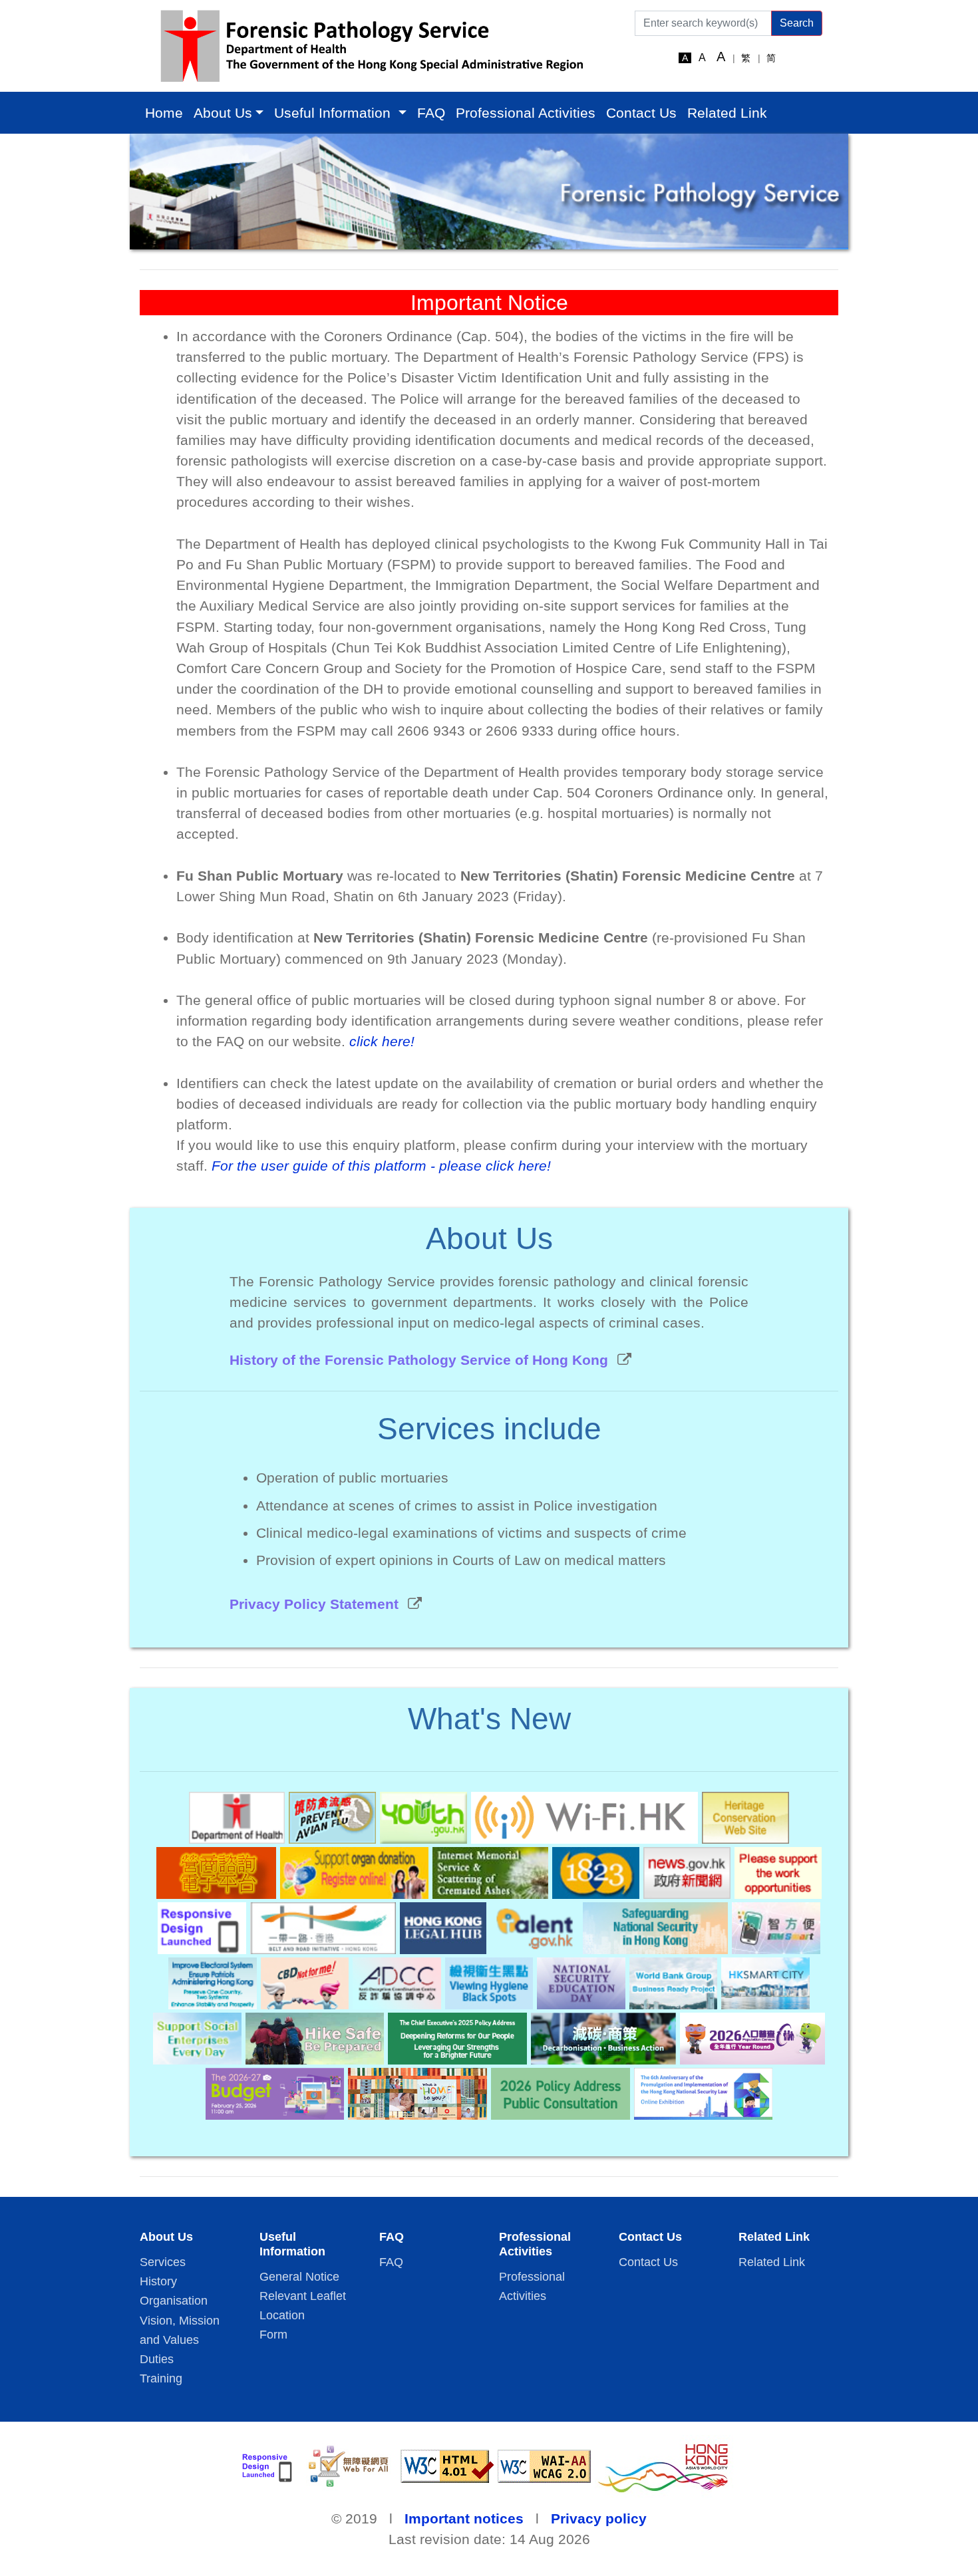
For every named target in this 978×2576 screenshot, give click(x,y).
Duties (157, 2359)
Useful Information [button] (334, 113)
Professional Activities (526, 113)
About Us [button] (223, 113)
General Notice (299, 2277)
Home (164, 113)
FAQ (431, 113)
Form (273, 2335)
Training (161, 2378)
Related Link (727, 113)
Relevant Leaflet (303, 2296)
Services (163, 2262)
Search (797, 23)
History (158, 2281)
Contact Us (641, 113)
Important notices (464, 2518)
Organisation (174, 2301)
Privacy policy (599, 2518)
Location (282, 2315)
